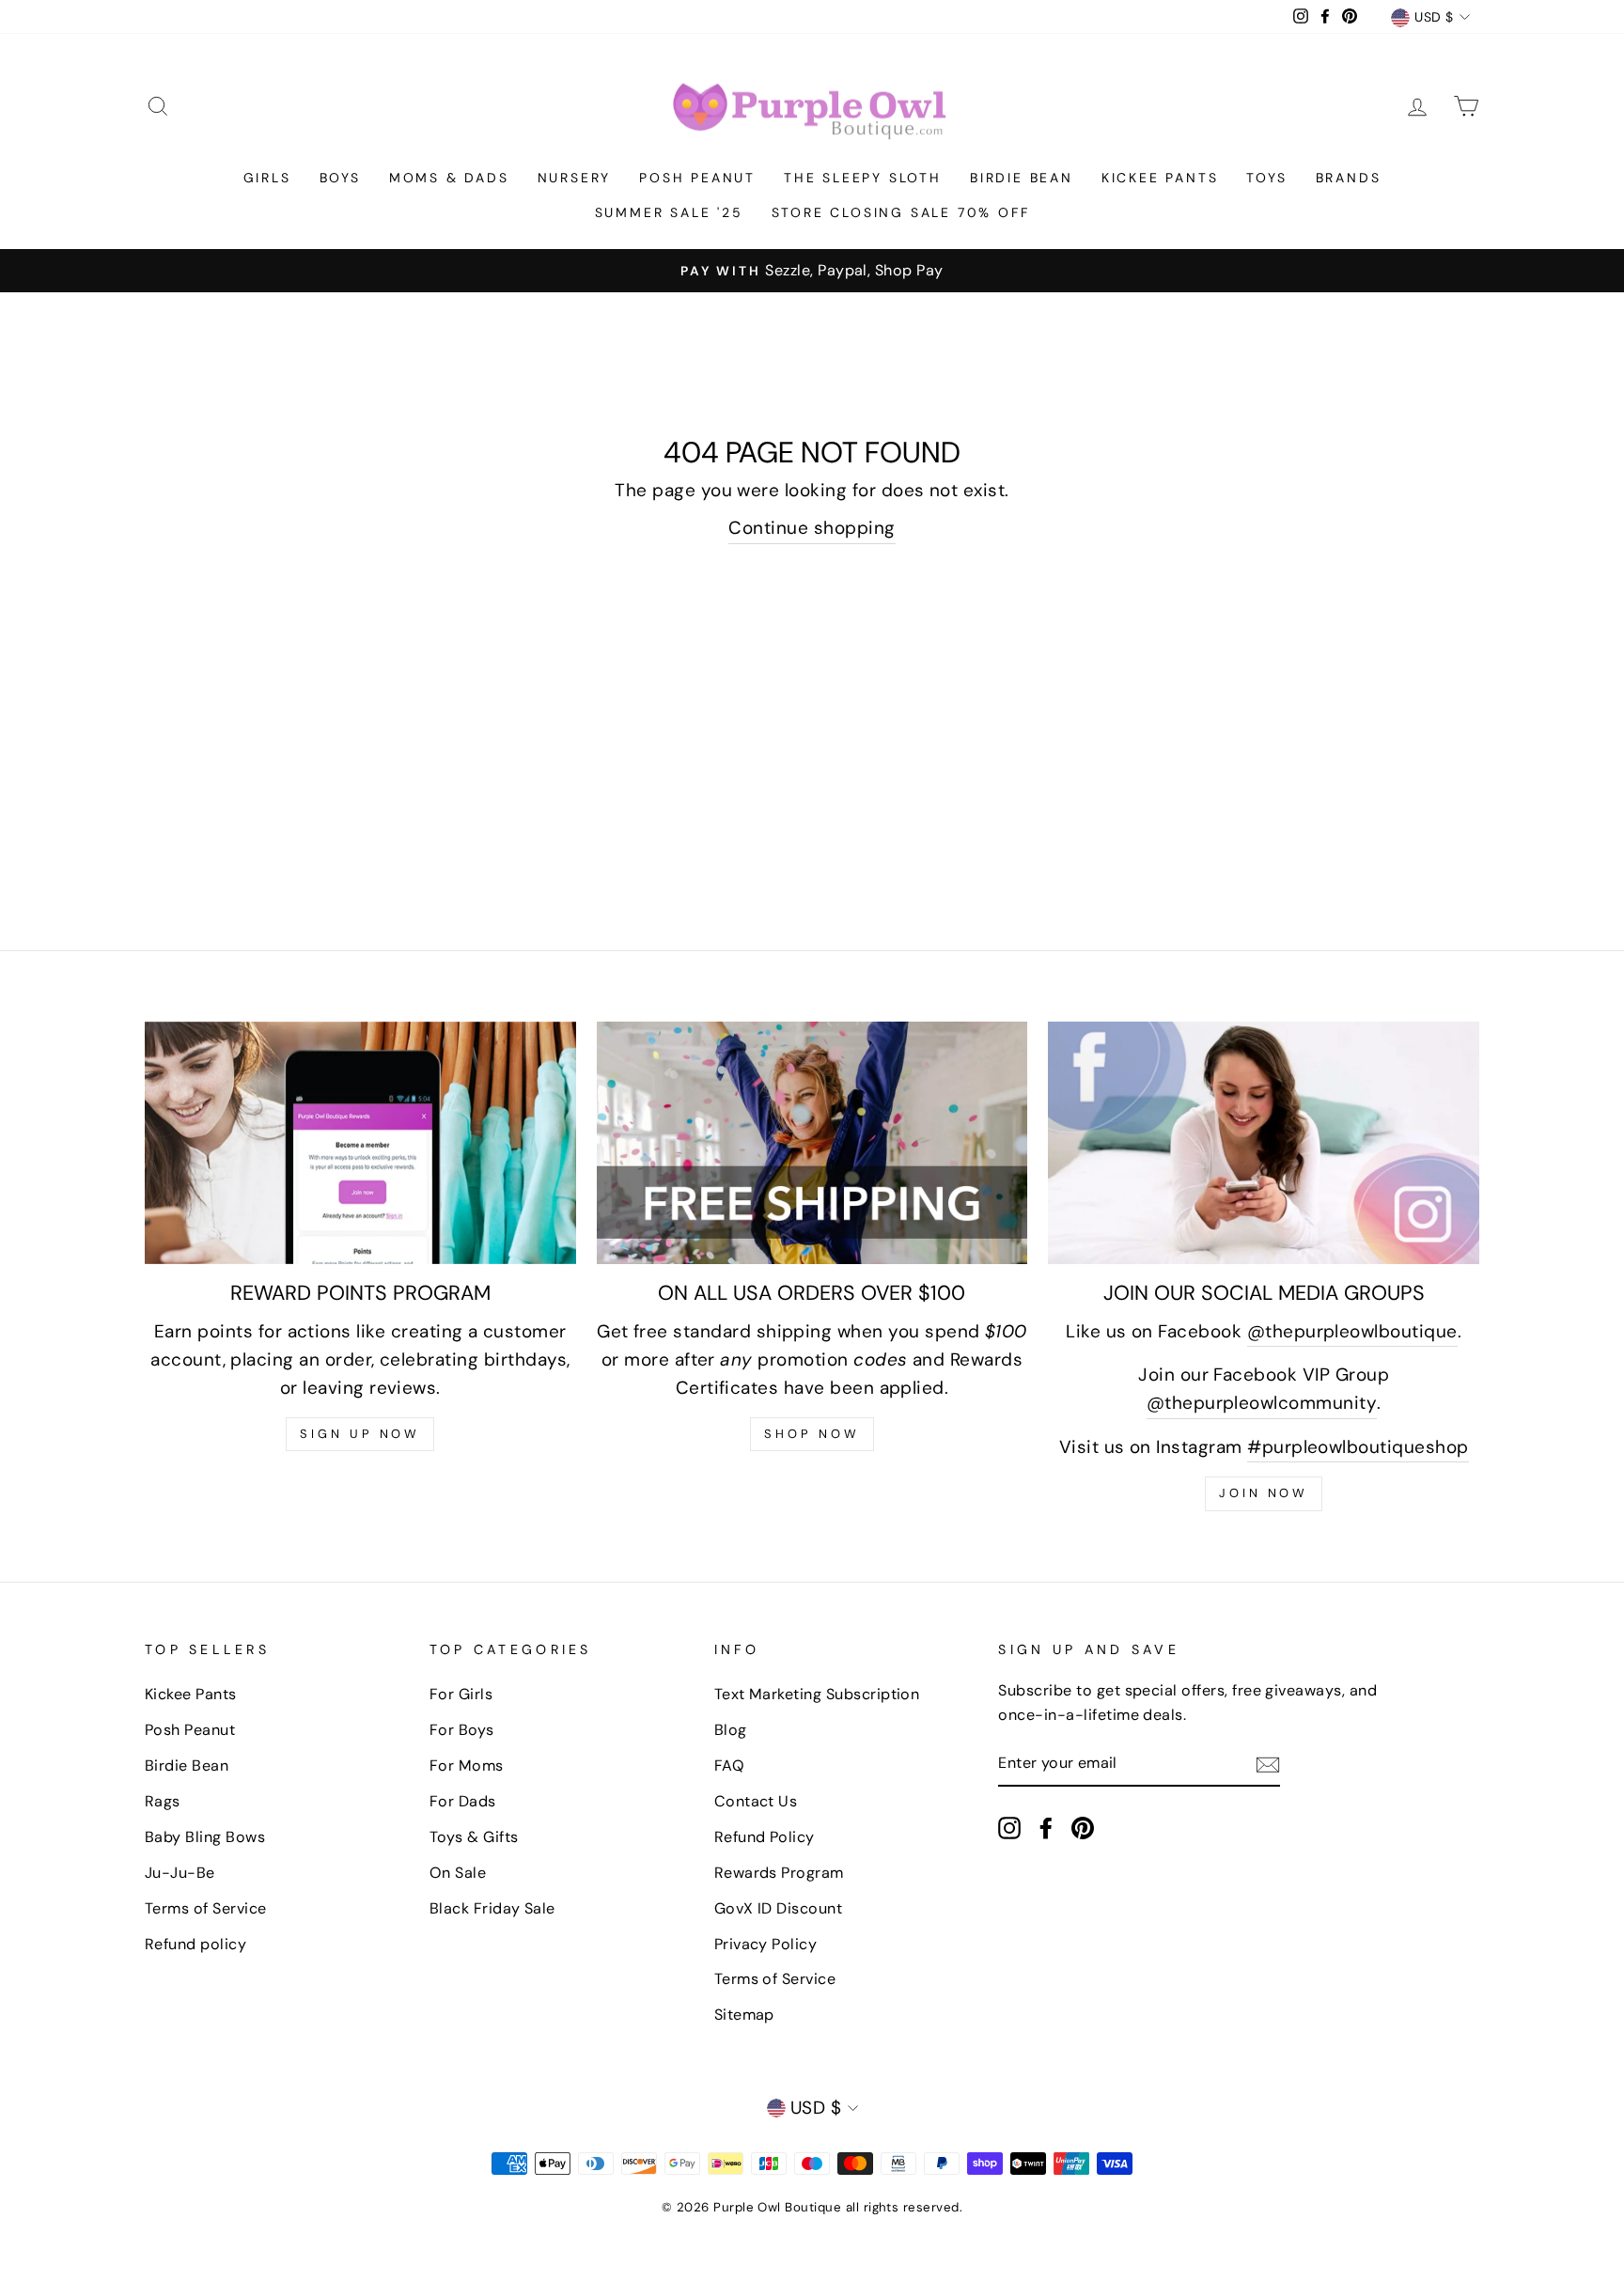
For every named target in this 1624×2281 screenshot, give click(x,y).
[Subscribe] (1268, 1764)
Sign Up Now (360, 1434)
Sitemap (744, 2015)
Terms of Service (206, 1908)
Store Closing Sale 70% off (901, 212)
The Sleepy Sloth (863, 178)
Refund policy (195, 1944)
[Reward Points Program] (360, 1143)
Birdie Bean (1022, 178)
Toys (1266, 178)
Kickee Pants (1160, 178)
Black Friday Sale (492, 1908)
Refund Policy (765, 1837)
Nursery (575, 178)
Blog (731, 1730)
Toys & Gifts (474, 1837)
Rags (163, 1801)
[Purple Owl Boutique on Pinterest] (1083, 1827)
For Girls (461, 1694)
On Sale (458, 1873)
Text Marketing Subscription (817, 1694)
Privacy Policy (766, 1944)
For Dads (463, 1801)
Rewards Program (779, 1873)
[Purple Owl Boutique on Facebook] (1046, 1827)
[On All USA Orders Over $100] (812, 1143)
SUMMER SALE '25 (669, 212)
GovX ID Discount (779, 1908)
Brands (1349, 178)
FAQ (729, 1765)
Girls (267, 178)
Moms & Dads (449, 178)
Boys (340, 178)
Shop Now (812, 1434)
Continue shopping (812, 528)
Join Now (1264, 1493)
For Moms (467, 1765)
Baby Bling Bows (205, 1837)
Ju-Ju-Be (180, 1873)
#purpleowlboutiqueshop (1358, 1447)
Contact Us (756, 1801)
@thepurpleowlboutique (1352, 1331)
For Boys (462, 1730)
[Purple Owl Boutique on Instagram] (1009, 1827)
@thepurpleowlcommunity (1262, 1403)
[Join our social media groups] (1264, 1143)
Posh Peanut (697, 178)
